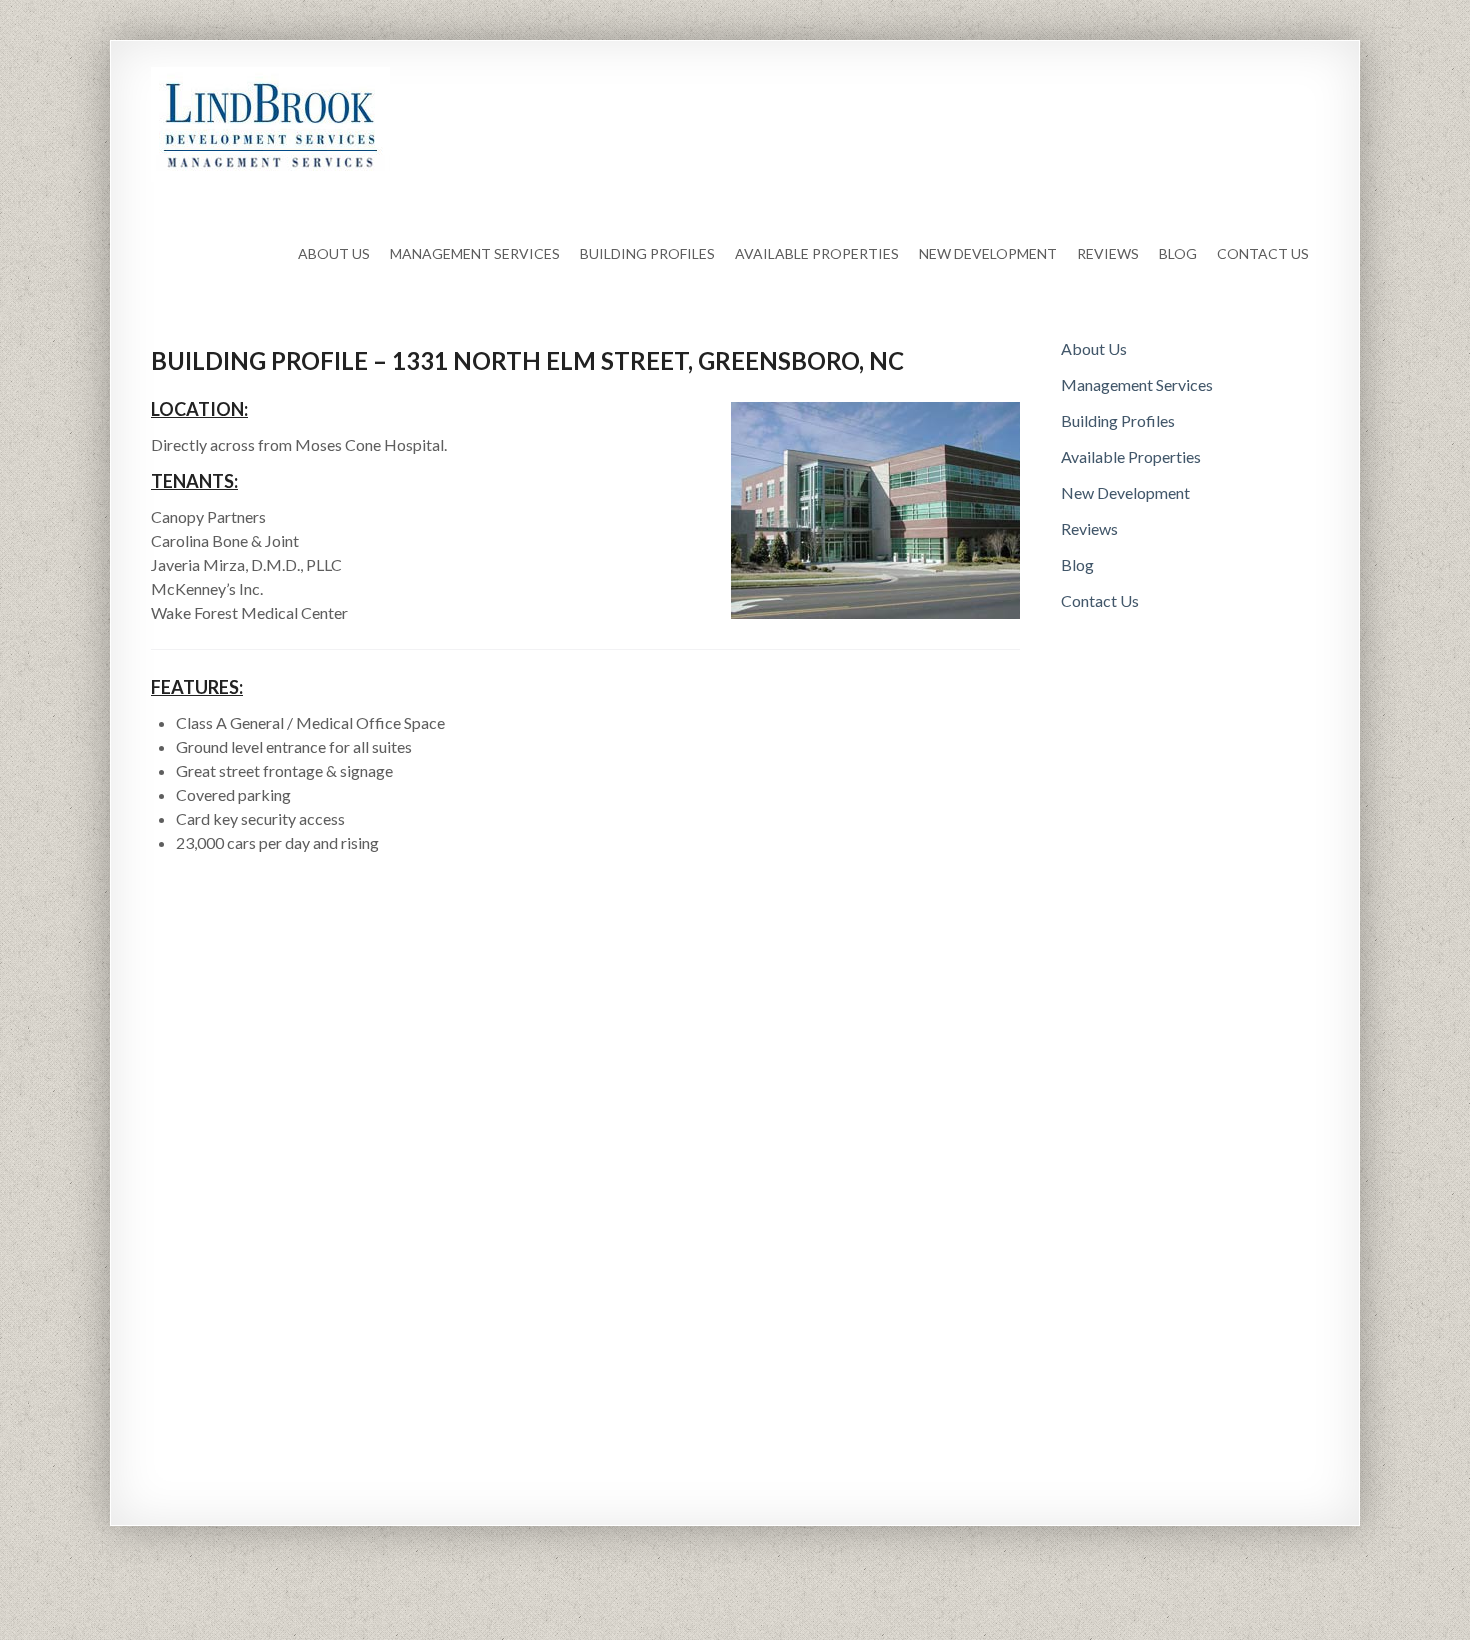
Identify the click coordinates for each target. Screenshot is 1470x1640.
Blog (1178, 253)
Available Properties (817, 253)
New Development (988, 253)
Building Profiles (647, 253)
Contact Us (1263, 253)
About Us (334, 253)
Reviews (1108, 253)
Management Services (475, 253)
